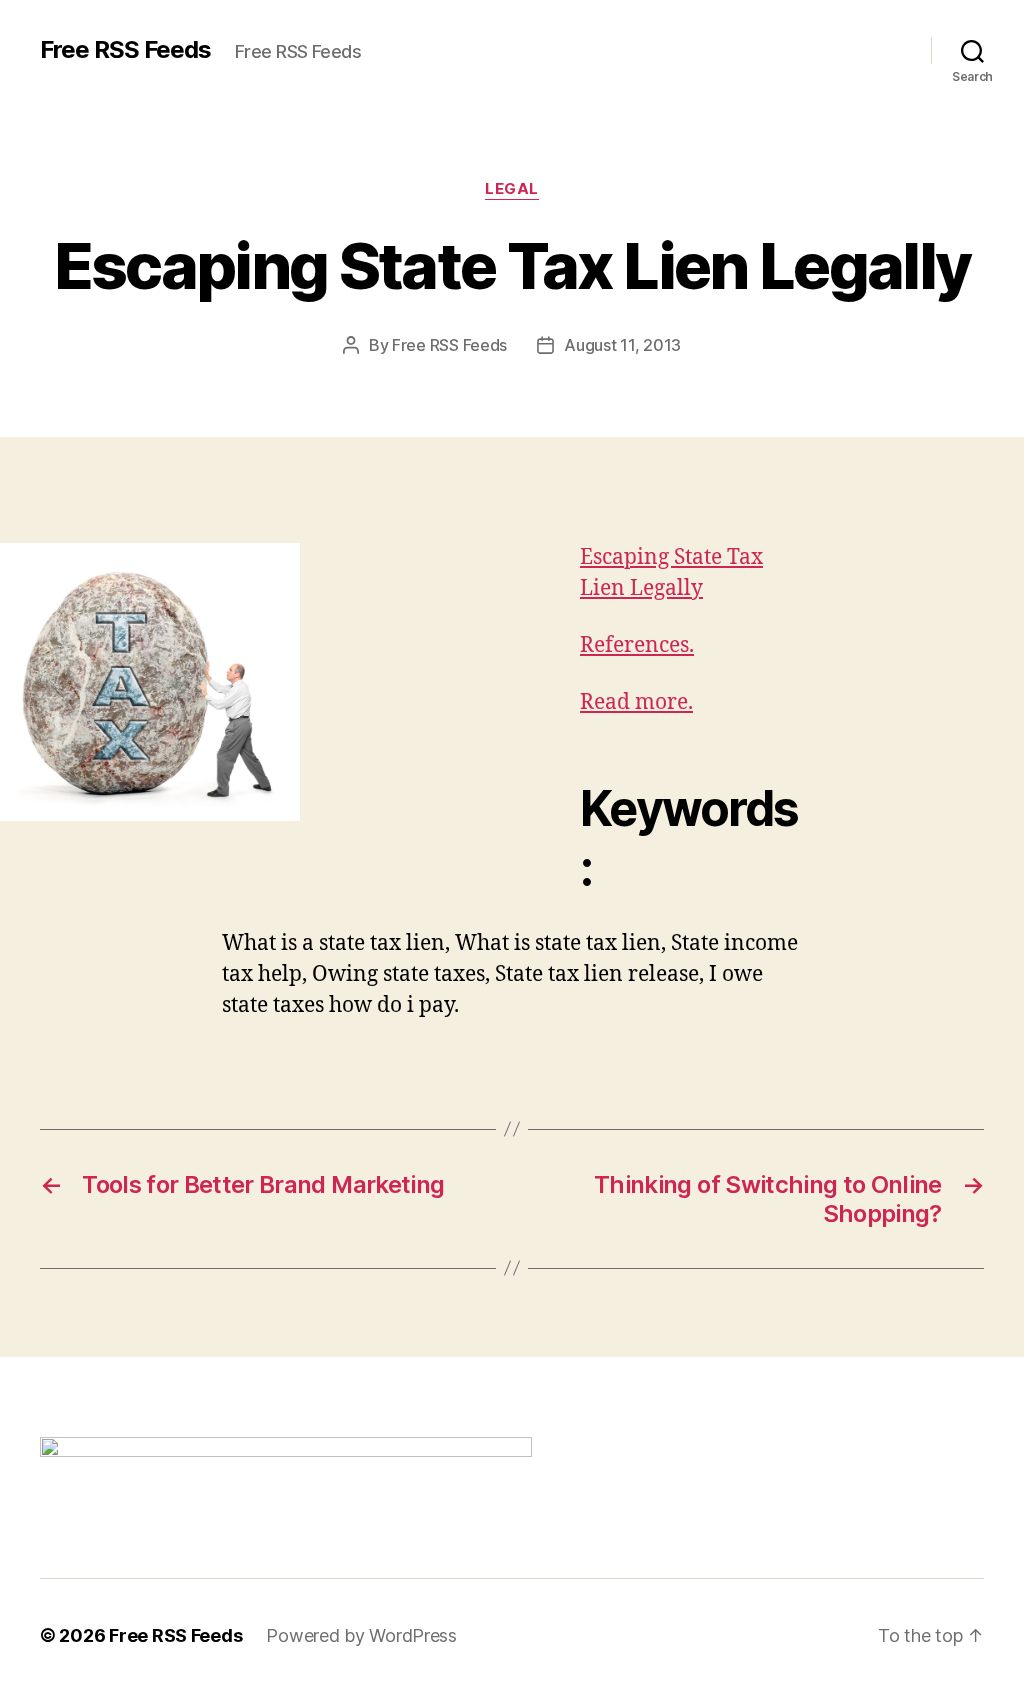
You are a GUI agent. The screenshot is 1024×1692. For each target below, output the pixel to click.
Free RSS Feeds (125, 50)
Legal (512, 189)
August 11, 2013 (622, 345)
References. (637, 645)
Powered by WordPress (361, 1635)
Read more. (636, 702)
